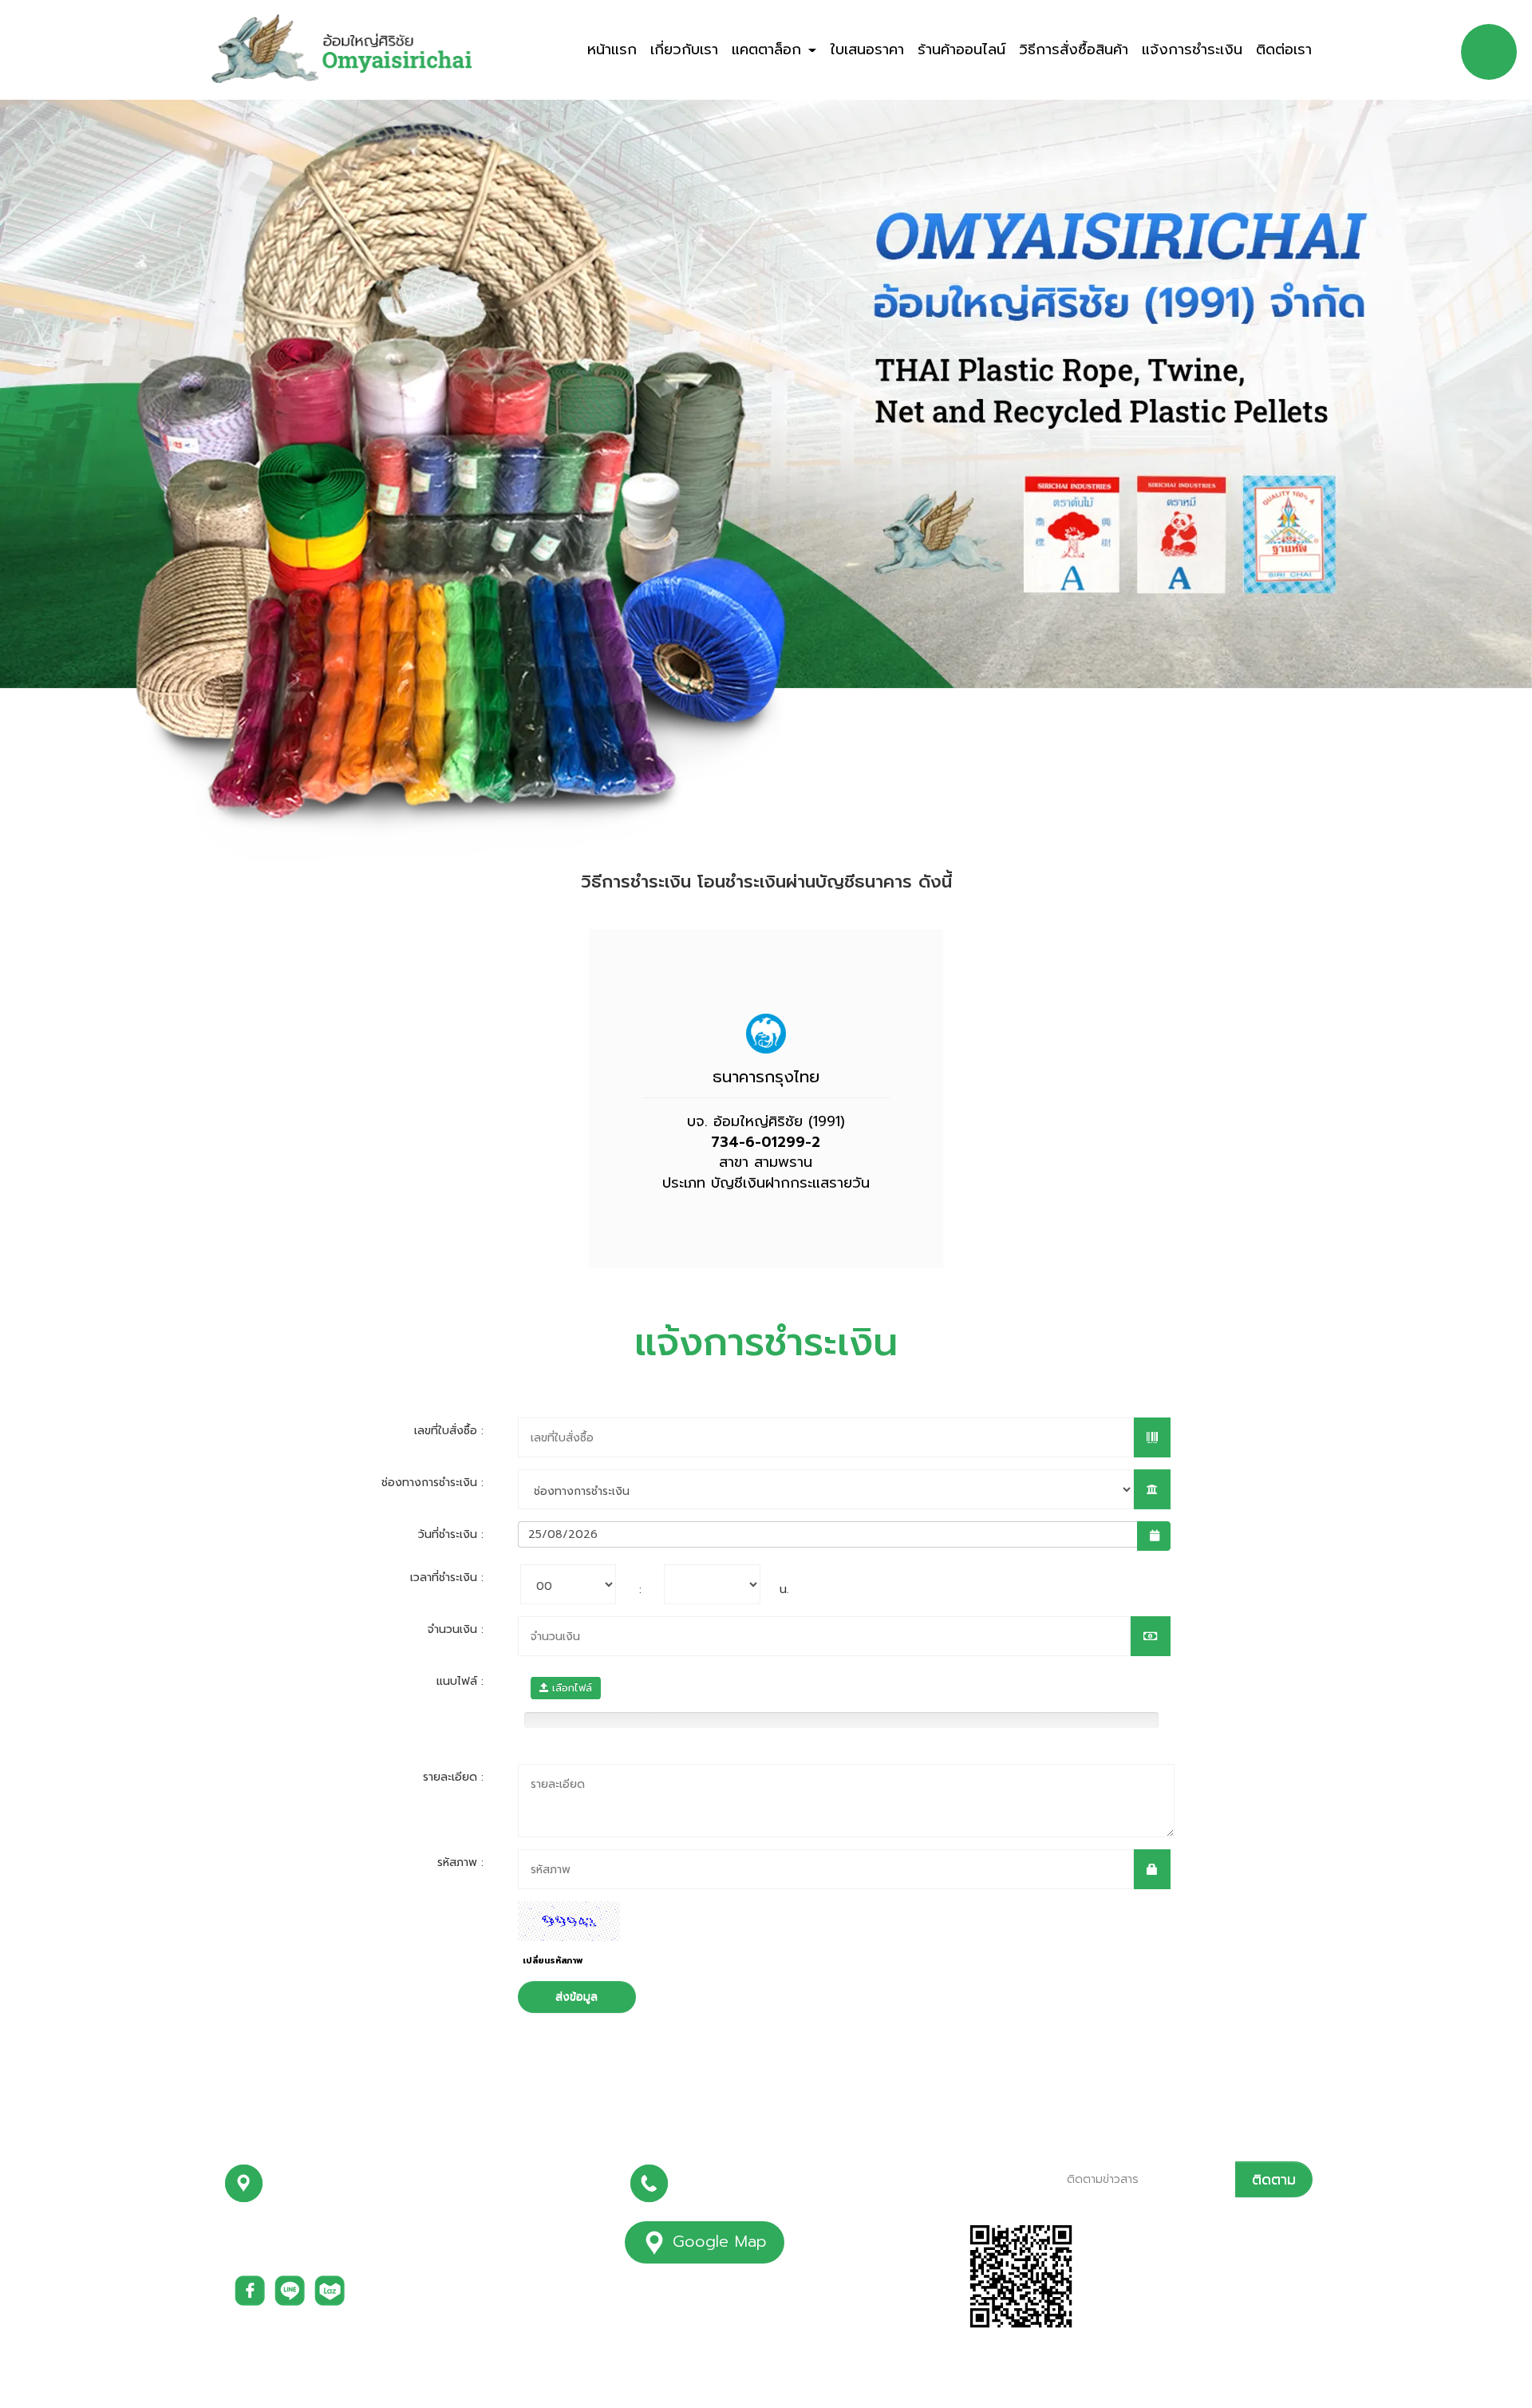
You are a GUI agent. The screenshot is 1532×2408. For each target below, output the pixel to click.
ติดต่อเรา (1284, 49)
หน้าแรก (612, 49)
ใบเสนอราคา (867, 49)
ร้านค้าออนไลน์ (961, 49)
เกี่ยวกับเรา (684, 49)
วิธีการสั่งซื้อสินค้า (1074, 49)
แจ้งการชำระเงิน (1192, 49)
